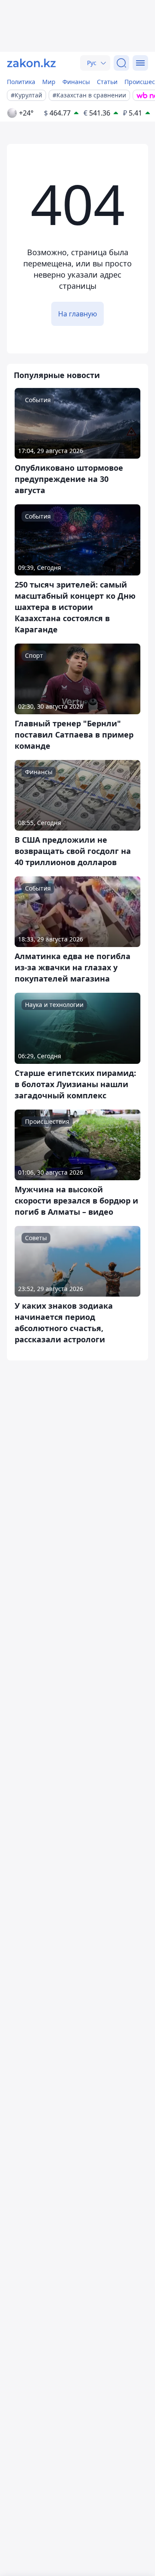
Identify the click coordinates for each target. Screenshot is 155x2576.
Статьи (107, 82)
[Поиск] (121, 63)
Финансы (76, 82)
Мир (49, 82)
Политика (21, 82)
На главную (77, 314)
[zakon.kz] (31, 63)
